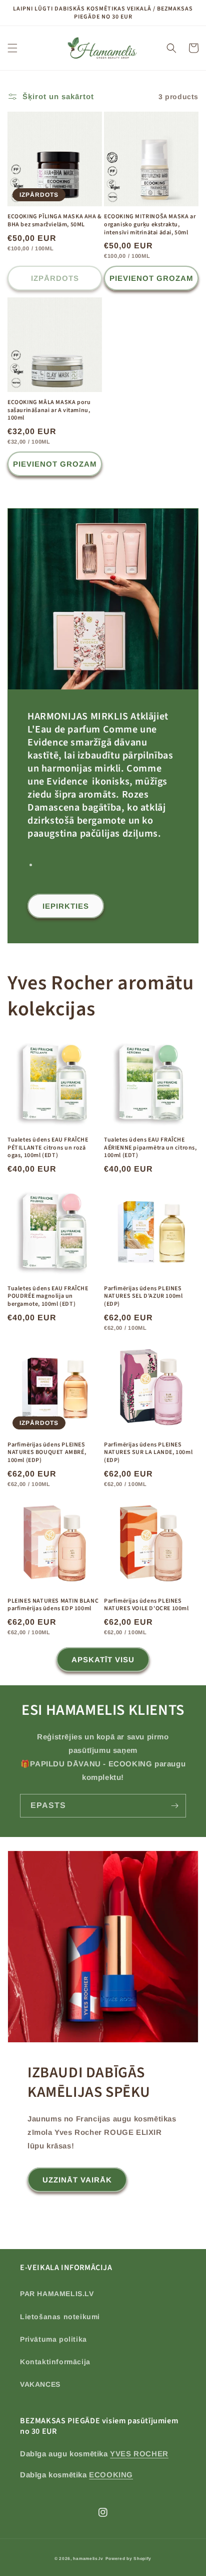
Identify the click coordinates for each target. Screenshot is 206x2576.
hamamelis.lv (88, 2558)
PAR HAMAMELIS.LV (57, 2294)
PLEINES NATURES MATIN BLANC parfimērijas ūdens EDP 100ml (53, 1605)
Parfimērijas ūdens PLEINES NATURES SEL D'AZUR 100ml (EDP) (143, 1297)
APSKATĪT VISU (103, 1660)
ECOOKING (111, 2475)
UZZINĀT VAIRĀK (77, 2180)
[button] (12, 48)
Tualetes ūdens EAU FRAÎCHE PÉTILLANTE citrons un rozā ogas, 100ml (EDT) (48, 1148)
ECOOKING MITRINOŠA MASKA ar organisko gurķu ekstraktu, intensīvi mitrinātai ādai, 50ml (150, 225)
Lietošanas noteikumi (60, 2317)
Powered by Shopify (129, 2558)
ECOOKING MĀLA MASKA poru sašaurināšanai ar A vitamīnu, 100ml (49, 410)
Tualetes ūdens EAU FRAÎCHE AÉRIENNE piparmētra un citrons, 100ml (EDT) (150, 1148)
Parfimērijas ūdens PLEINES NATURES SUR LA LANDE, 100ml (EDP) (148, 1453)
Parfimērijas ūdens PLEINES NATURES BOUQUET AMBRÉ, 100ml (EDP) (47, 1453)
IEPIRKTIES (66, 906)
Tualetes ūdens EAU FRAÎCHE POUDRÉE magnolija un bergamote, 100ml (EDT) (48, 1297)
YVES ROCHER (139, 2454)
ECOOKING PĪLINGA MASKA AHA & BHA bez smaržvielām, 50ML (55, 221)
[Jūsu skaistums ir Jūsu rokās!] (174, 1806)
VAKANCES (40, 2384)
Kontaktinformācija (55, 2362)
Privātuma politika (53, 2339)
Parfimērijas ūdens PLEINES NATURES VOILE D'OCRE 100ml (146, 1605)
